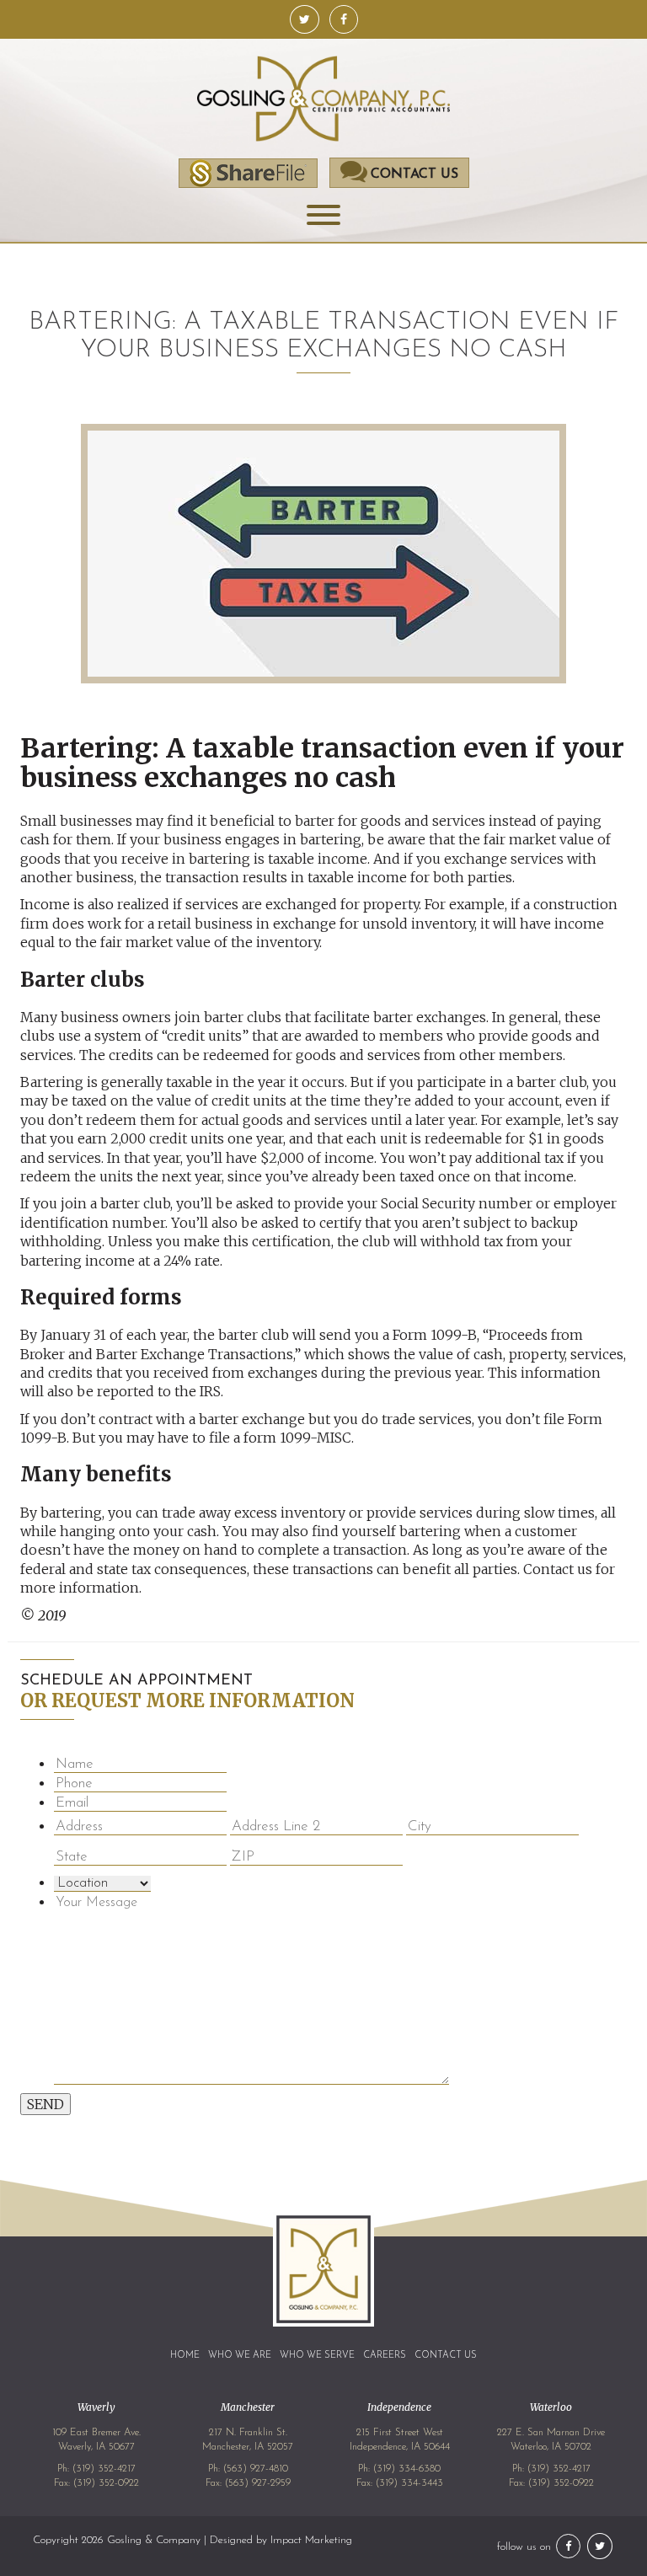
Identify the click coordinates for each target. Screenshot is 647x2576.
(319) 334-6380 (407, 2469)
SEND (45, 2104)
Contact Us (446, 2356)
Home (185, 2356)
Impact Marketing (311, 2540)
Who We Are (240, 2356)
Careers (385, 2356)
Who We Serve (317, 2356)
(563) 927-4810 (256, 2469)
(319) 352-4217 (104, 2469)
